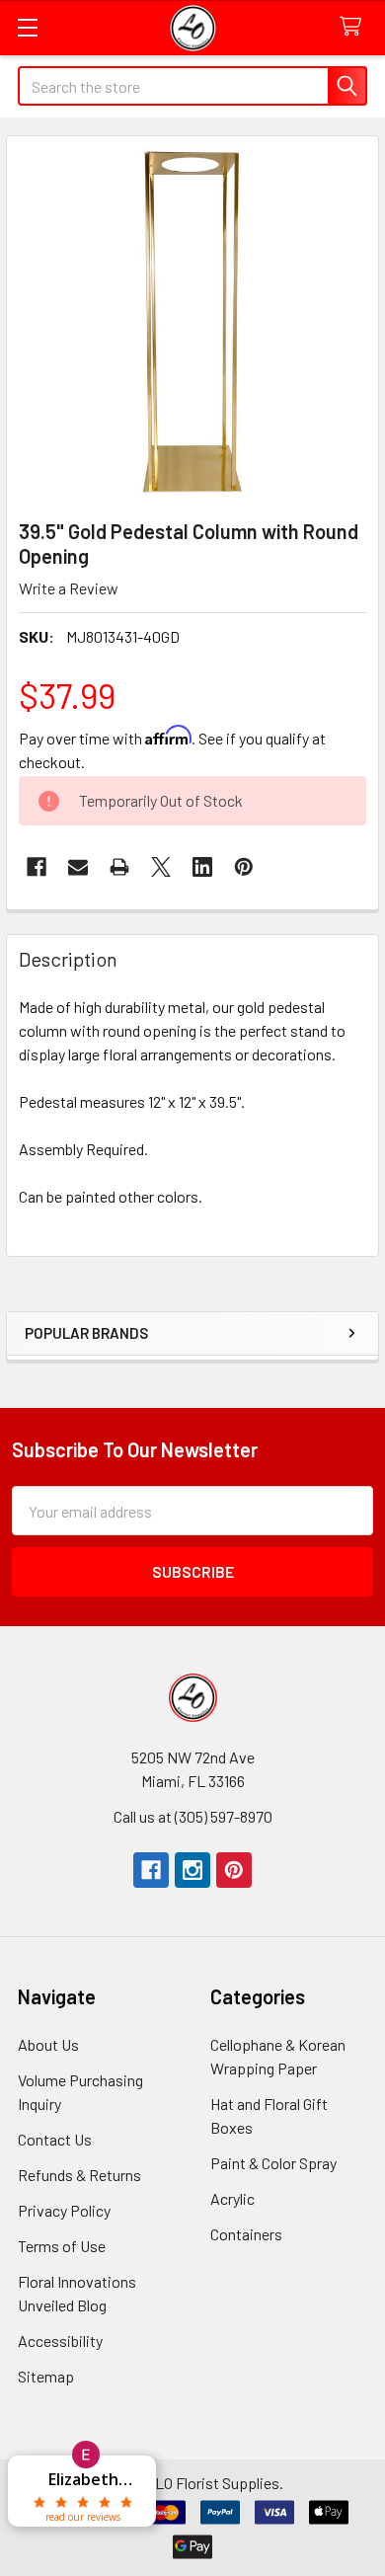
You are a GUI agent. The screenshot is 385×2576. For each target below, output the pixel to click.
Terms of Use (62, 2246)
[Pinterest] (234, 1870)
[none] (192, 322)
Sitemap (46, 2376)
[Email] (78, 867)
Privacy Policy (64, 2210)
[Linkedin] (202, 867)
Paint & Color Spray (273, 2163)
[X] (161, 867)
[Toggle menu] (27, 27)
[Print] (119, 867)
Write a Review (69, 588)
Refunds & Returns (79, 2175)
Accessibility (60, 2341)
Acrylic (232, 2198)
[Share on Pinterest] (244, 867)
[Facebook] (37, 867)
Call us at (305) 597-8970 (193, 1816)
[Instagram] (192, 1870)
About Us (48, 2044)
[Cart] (355, 27)
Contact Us (55, 2139)
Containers (246, 2234)
